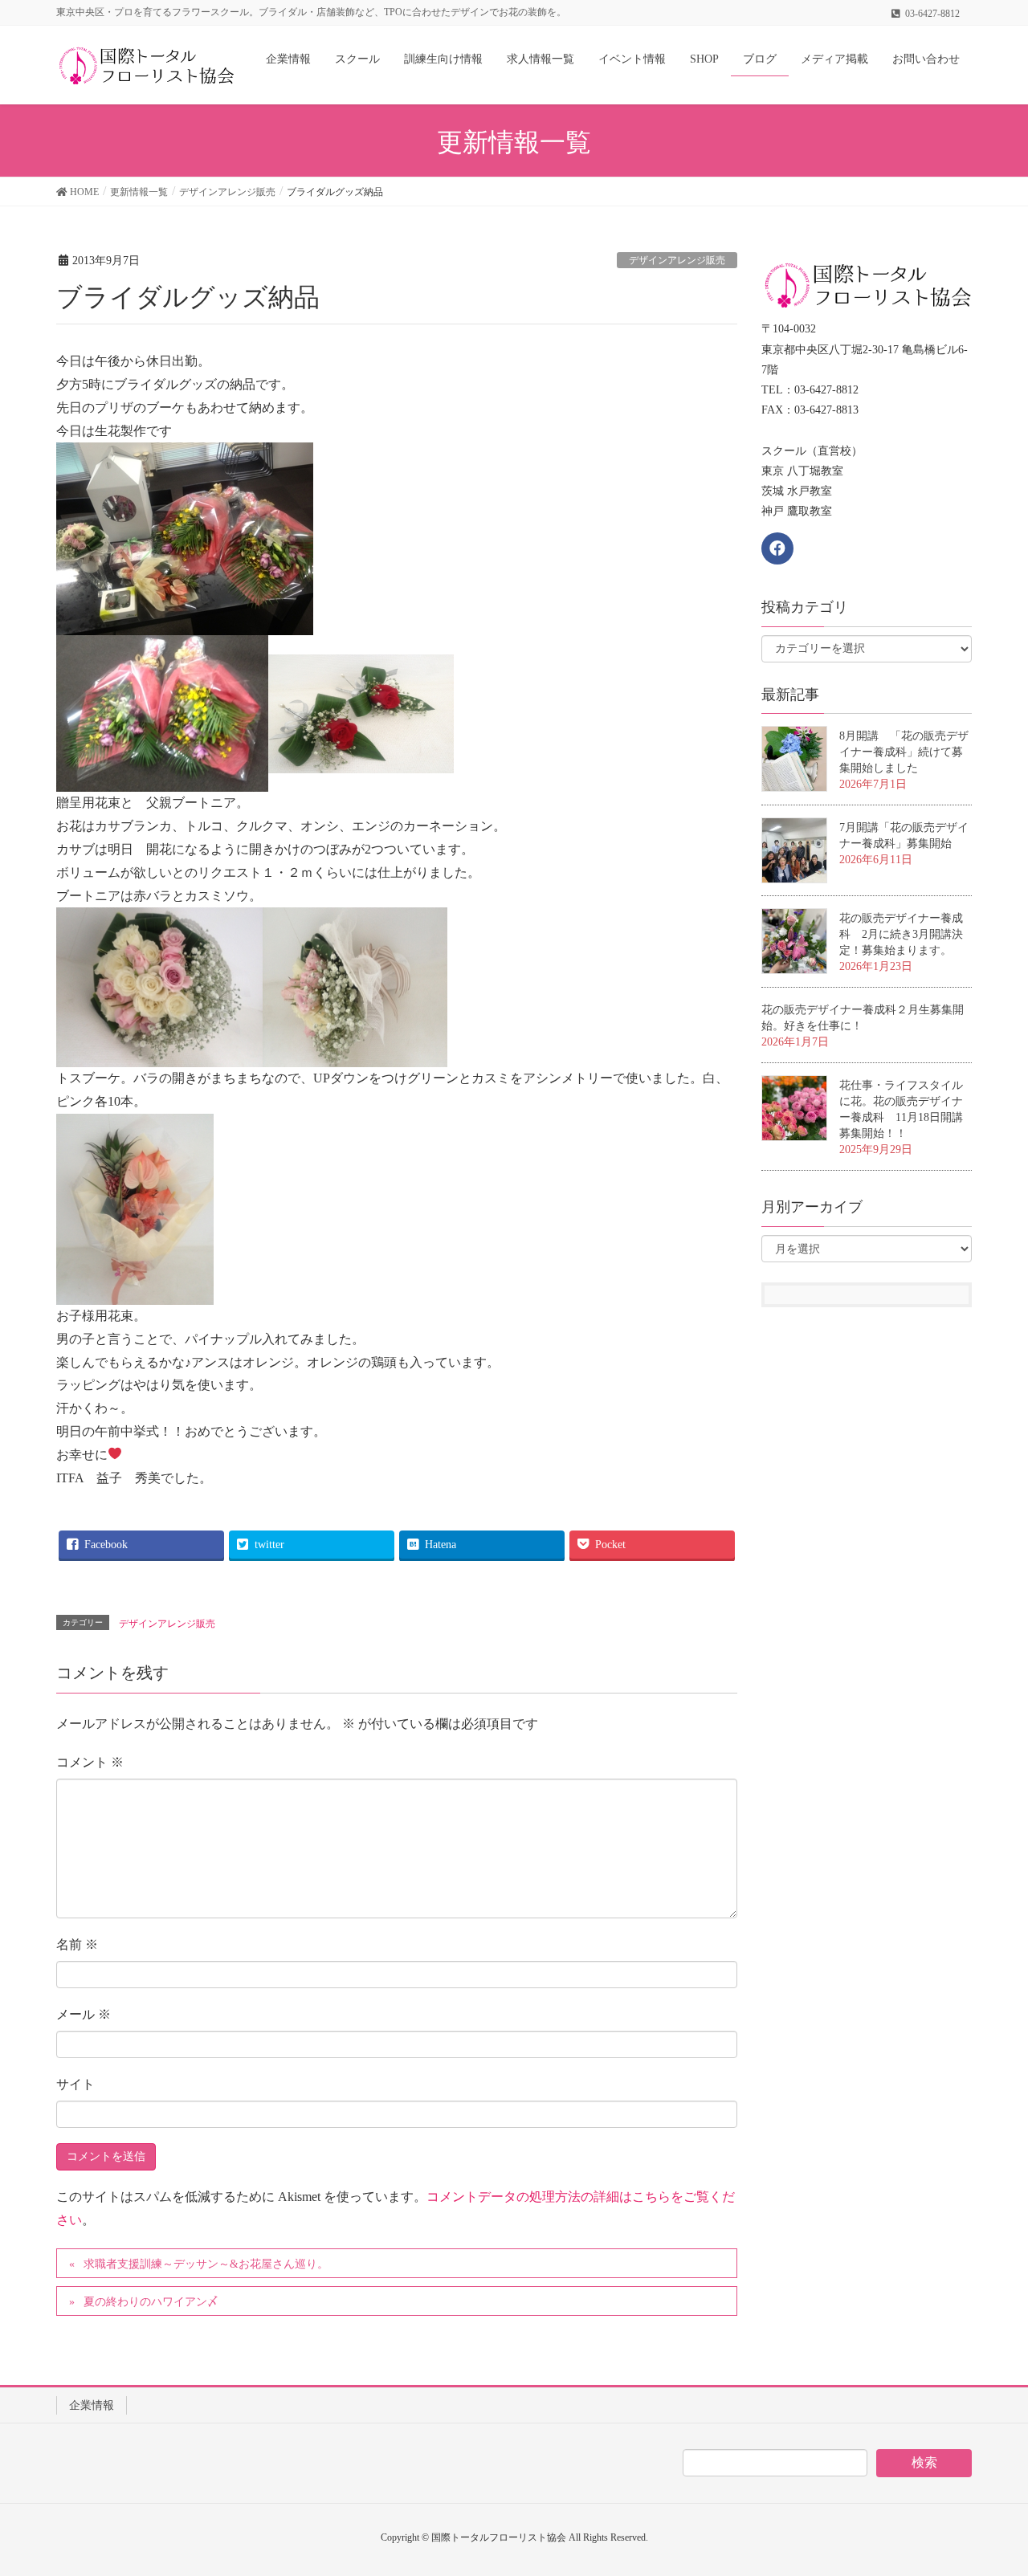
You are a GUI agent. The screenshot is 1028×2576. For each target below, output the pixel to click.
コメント (90, 1762)
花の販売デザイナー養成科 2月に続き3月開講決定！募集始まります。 (901, 934)
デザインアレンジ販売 (677, 260)
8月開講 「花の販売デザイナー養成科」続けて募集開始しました (904, 752)
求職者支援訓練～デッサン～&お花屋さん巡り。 (206, 2264)
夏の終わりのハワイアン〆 (151, 2302)
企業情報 (92, 2405)
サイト (75, 2084)
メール (84, 2014)
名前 (77, 1944)
